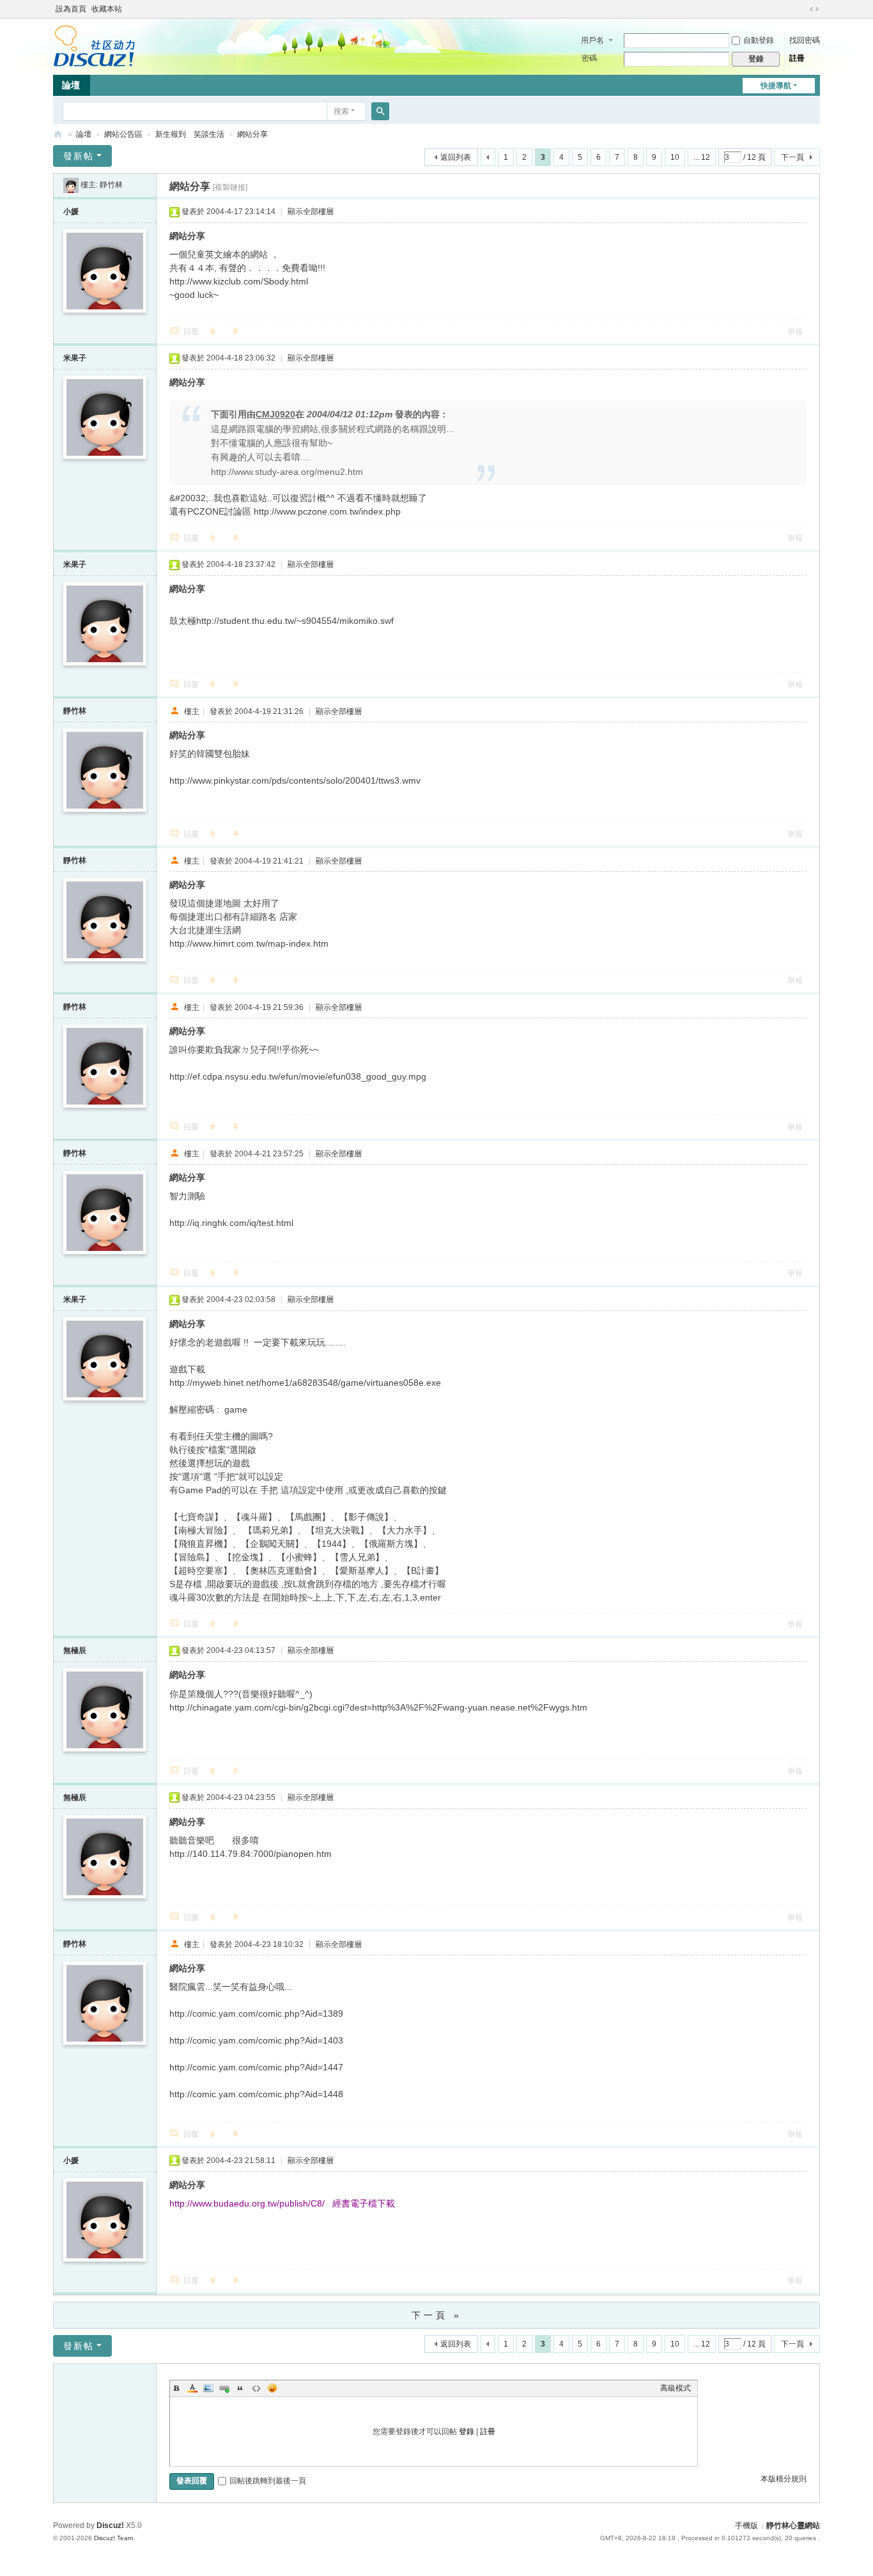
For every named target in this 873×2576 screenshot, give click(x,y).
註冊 (797, 58)
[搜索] (380, 111)
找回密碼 (805, 40)
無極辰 (75, 1650)
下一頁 (792, 157)
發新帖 (79, 156)
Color (192, 2388)
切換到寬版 (814, 9)
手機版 (746, 2526)
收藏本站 (107, 9)
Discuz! (110, 2526)
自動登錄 (759, 40)
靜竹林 (111, 185)
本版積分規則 (784, 2479)
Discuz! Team (113, 2538)
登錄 (467, 2432)
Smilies (272, 2388)
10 (675, 157)
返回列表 (456, 157)
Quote (240, 2388)
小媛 (71, 212)
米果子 (75, 358)
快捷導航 (776, 86)
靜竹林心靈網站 (58, 135)
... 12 (702, 157)
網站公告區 (123, 134)
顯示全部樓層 (311, 212)
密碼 (589, 58)
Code (256, 2388)
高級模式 (676, 2388)
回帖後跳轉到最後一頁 (268, 2481)
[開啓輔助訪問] (802, 9)
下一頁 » (437, 2315)
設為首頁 (71, 9)
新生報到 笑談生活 (190, 134)
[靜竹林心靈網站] (94, 45)
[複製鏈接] (230, 187)
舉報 (795, 332)
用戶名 (592, 40)
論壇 (71, 85)
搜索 (341, 111)
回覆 (191, 332)
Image (208, 2388)
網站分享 (252, 134)
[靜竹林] (71, 185)
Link (224, 2388)
